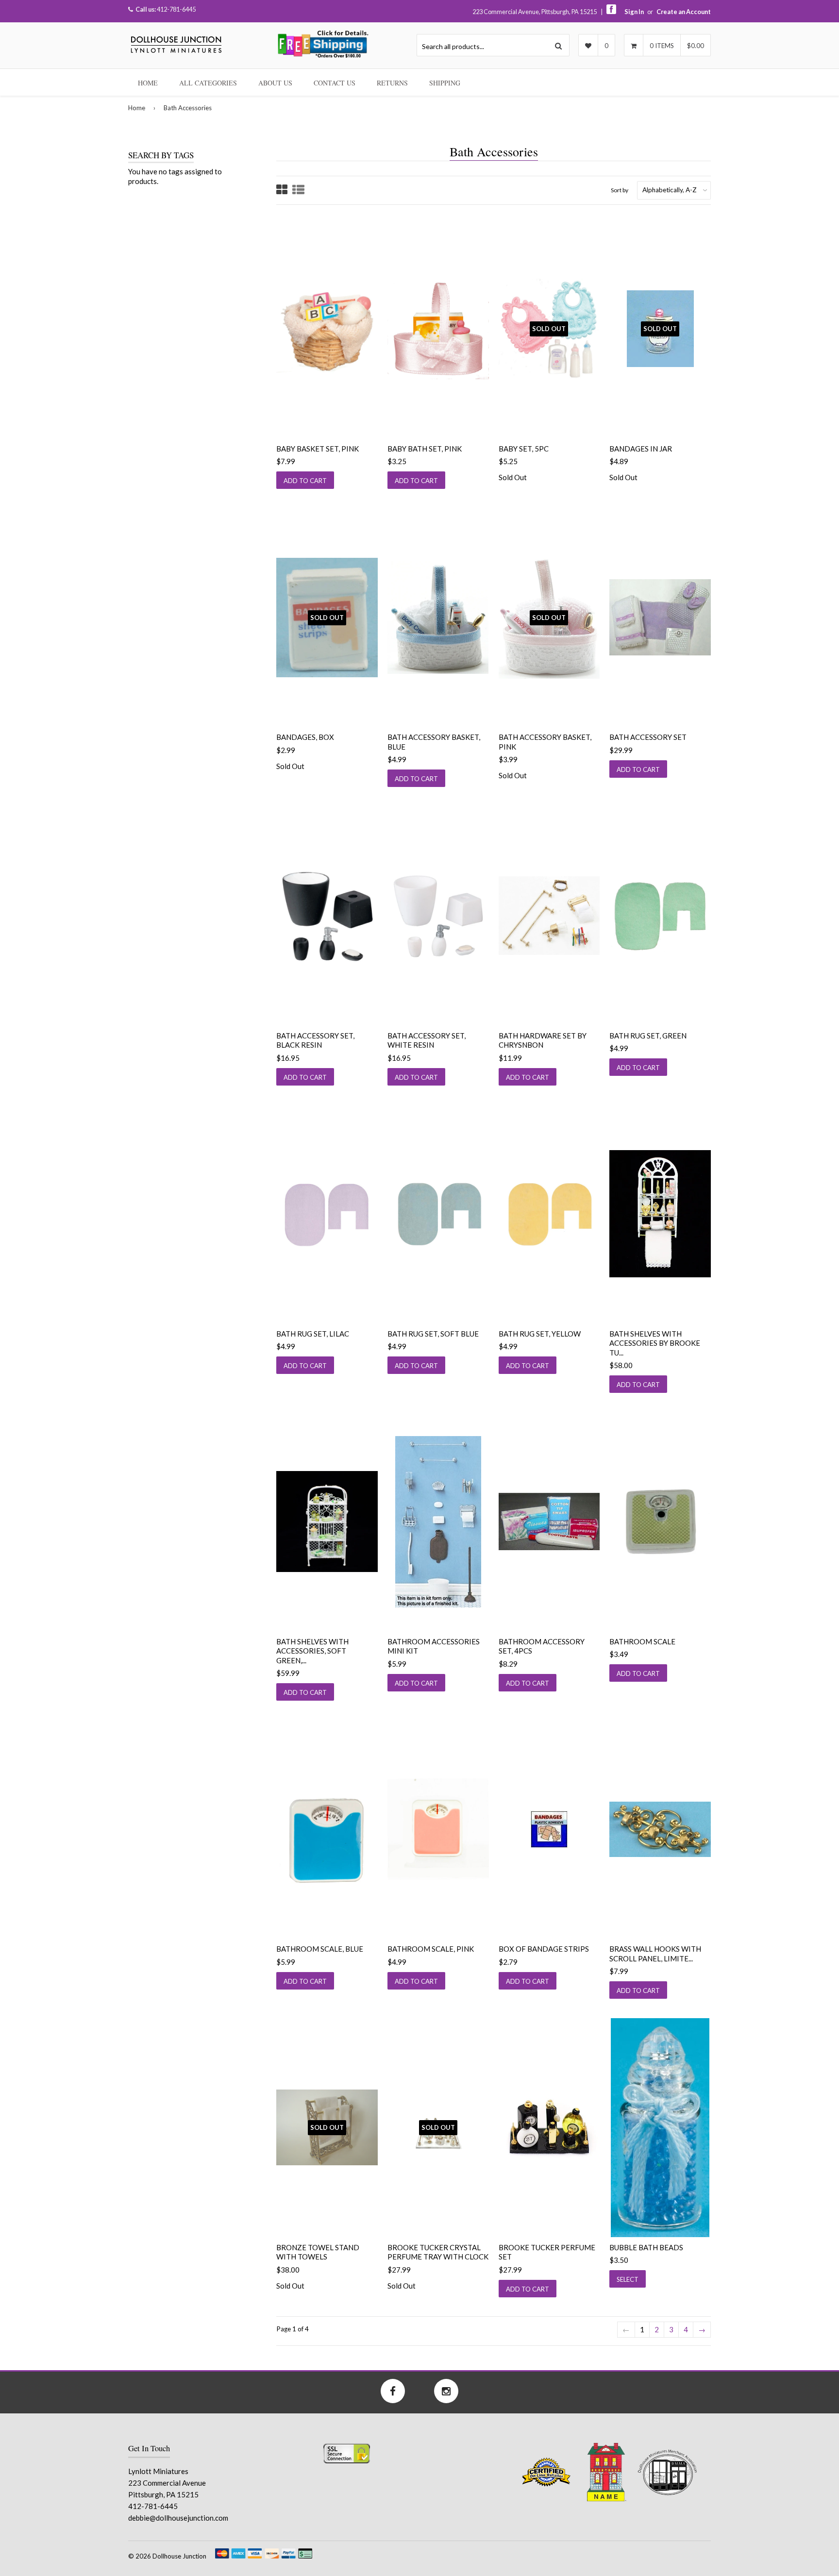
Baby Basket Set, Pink (318, 449)
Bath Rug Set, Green (648, 1036)
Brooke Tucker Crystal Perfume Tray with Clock (438, 2252)
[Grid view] (282, 191)
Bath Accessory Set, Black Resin (315, 1040)
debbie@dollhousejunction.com (178, 2518)
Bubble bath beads (646, 2247)
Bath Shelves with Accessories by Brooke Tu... (655, 1343)
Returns (392, 83)
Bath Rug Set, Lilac (313, 1334)
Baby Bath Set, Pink (425, 449)
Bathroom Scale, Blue (320, 1949)
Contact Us (335, 83)
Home (148, 83)
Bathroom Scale (642, 1641)
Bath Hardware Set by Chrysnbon (543, 1040)
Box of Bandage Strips (544, 1949)
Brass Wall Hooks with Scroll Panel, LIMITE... (655, 1954)
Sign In (634, 12)
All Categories (208, 83)
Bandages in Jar (641, 449)
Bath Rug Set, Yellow (540, 1334)
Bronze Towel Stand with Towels (318, 2252)
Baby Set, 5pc (524, 449)
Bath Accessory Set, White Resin (427, 1040)
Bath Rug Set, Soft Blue (433, 1334)
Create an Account (684, 12)
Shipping (445, 83)
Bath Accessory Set (648, 737)
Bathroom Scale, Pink (431, 1949)
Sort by (620, 190)
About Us (275, 83)
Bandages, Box (305, 737)
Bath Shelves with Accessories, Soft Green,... (312, 1651)
